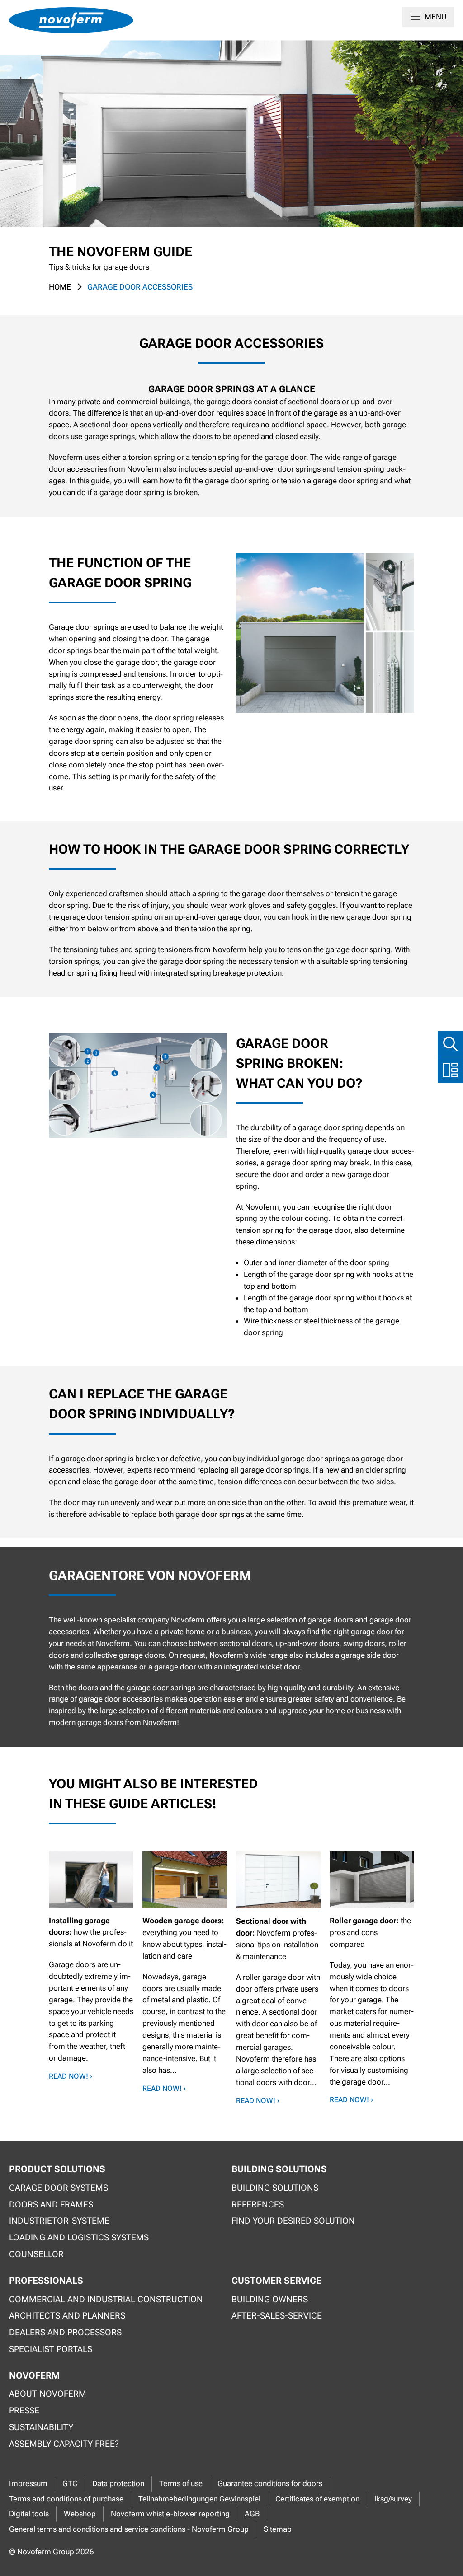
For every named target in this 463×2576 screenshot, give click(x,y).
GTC (70, 2483)
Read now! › (71, 2076)
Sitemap (278, 2529)
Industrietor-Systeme (59, 2221)
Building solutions (275, 2188)
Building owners (270, 2299)
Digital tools (29, 2514)
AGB (252, 2514)
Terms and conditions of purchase (66, 2499)
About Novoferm (48, 2394)
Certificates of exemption (317, 2499)
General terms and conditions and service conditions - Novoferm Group (129, 2529)
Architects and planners (67, 2316)
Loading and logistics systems (79, 2237)
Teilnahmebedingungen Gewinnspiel (199, 2499)
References (258, 2204)
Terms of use (181, 2483)
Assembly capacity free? (64, 2444)
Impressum (28, 2483)
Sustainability (41, 2427)
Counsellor (36, 2254)
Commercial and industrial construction (106, 2299)
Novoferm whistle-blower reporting (170, 2514)
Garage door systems (59, 2188)
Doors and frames (51, 2204)
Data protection (118, 2483)
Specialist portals (51, 2349)
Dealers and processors (65, 2332)
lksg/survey (393, 2499)
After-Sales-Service (277, 2316)
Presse (24, 2410)
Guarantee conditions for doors (270, 2483)
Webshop (80, 2514)
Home (60, 287)
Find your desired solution (293, 2221)
